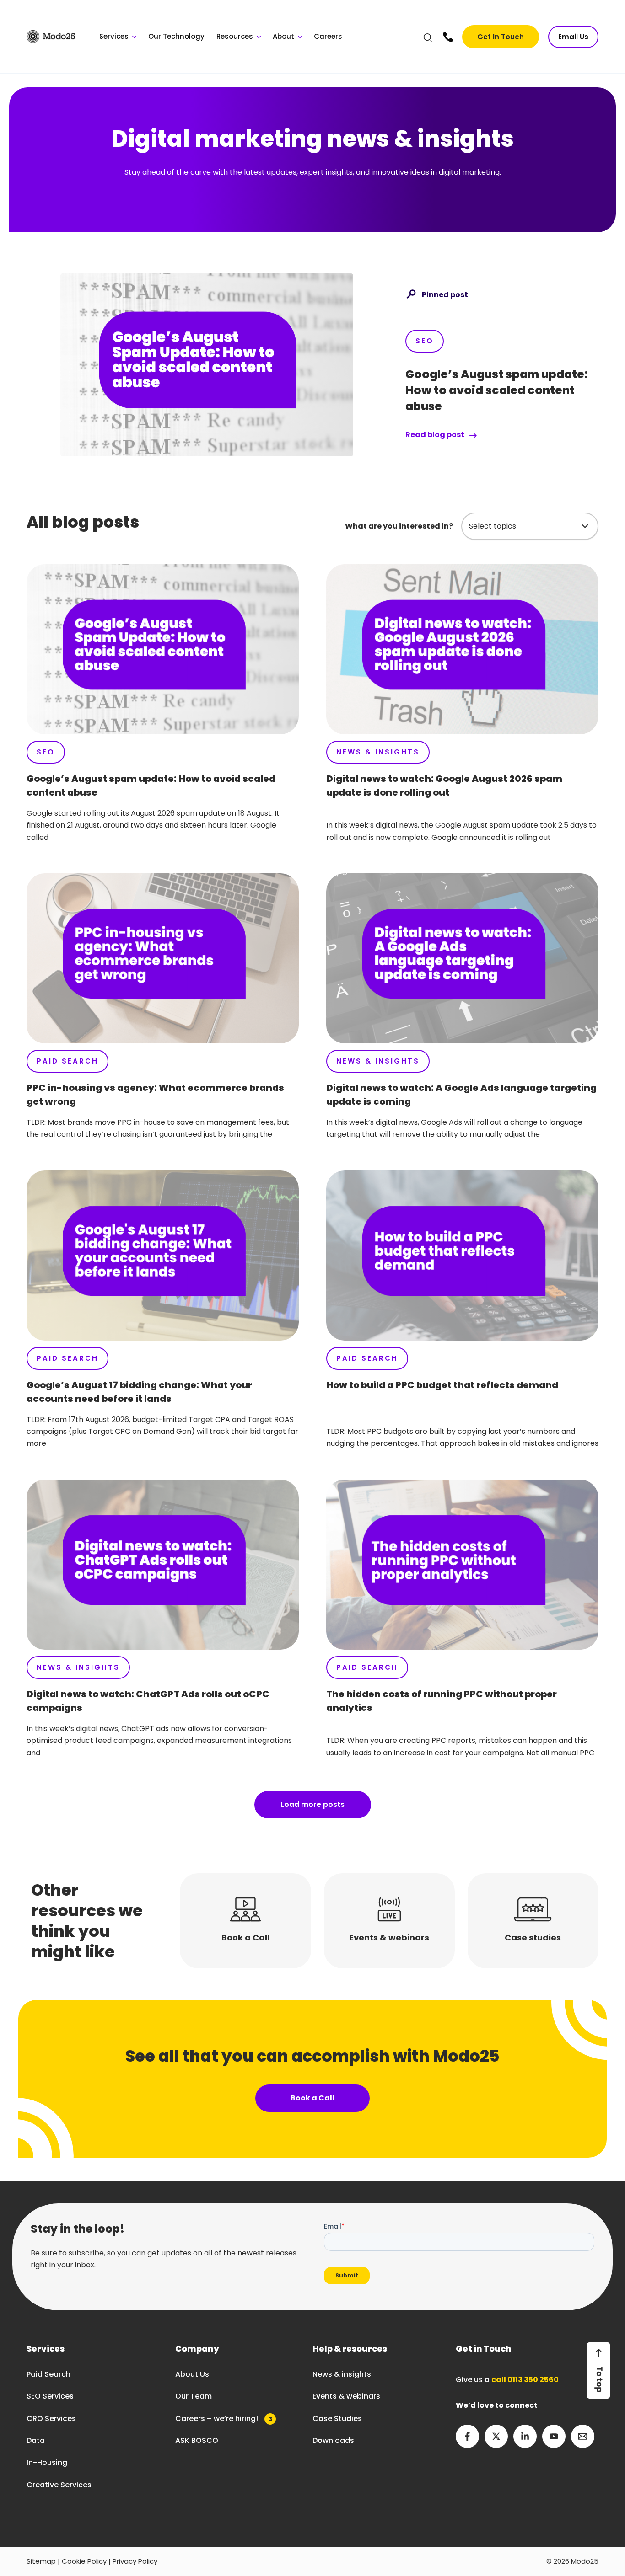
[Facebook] (467, 2436)
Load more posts (312, 1804)
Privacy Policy (135, 2561)
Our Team (194, 2396)
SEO (425, 341)
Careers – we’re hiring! (224, 2418)
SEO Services (50, 2396)
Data (36, 2440)
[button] (428, 39)
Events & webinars (346, 2396)
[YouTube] (554, 2436)
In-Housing (47, 2462)
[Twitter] (496, 2436)
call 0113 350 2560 (525, 2380)
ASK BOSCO (197, 2440)
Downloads (333, 2440)
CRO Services (51, 2418)
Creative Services (59, 2485)
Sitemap (41, 2561)
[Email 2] (583, 2436)
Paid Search (67, 1061)
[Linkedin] (525, 2436)
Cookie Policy (84, 2561)
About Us (192, 2374)
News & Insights (378, 752)
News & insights (342, 2374)
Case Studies (337, 2418)
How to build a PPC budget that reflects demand (442, 1385)
